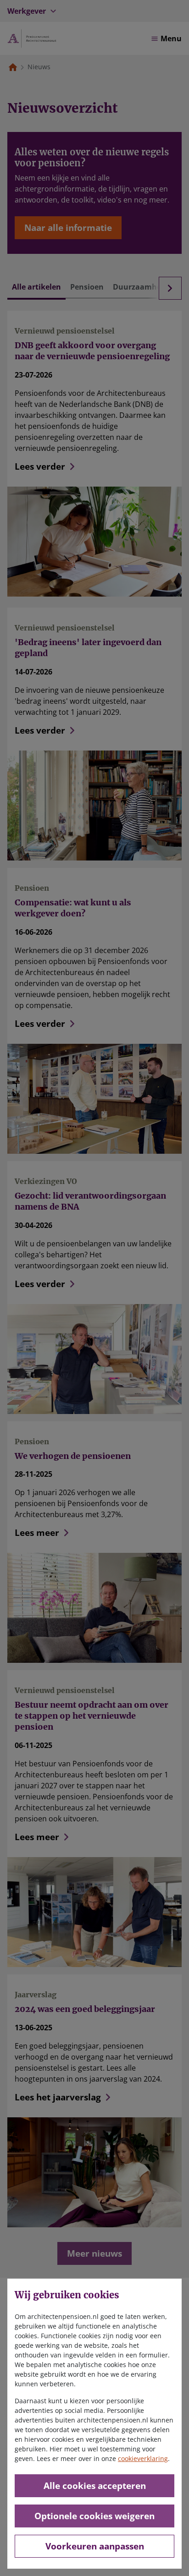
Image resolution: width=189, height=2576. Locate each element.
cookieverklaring (143, 2458)
